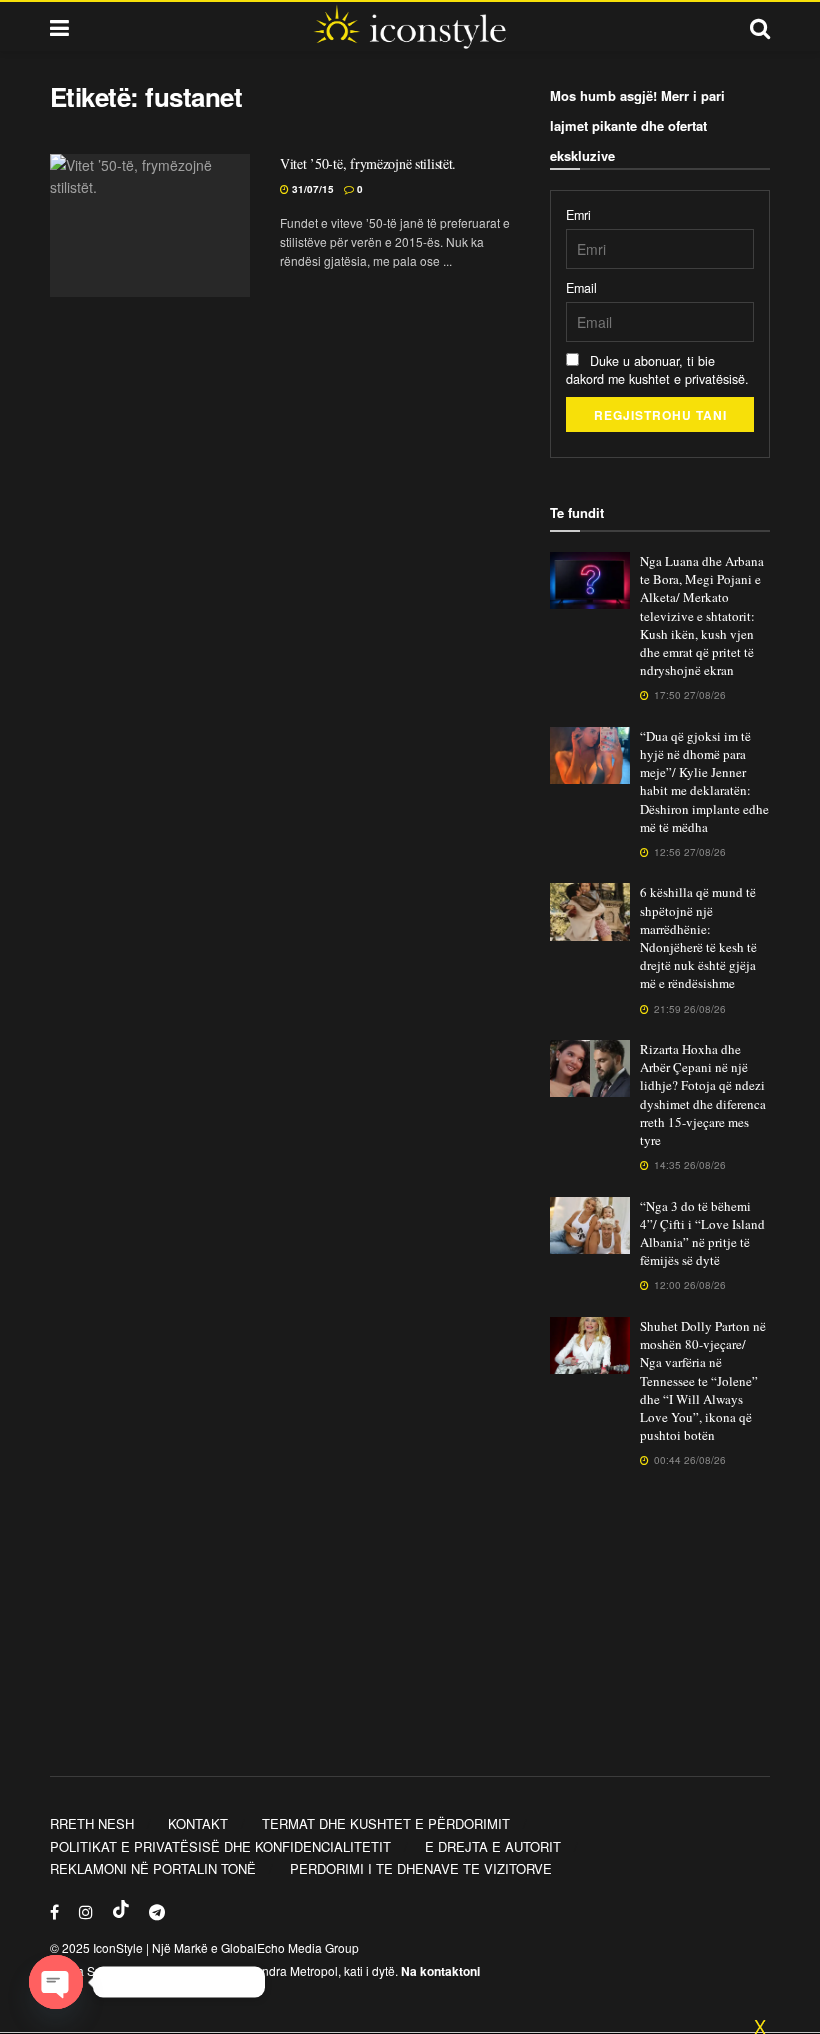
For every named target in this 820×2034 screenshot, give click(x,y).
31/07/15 (311, 189)
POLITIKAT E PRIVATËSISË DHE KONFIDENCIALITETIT (220, 1846)
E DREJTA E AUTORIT (493, 1846)
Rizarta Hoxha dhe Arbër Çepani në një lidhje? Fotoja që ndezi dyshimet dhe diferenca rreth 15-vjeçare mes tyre (703, 1094)
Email (581, 288)
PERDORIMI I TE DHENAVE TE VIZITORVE (421, 1868)
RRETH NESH (92, 1823)
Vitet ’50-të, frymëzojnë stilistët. (368, 163)
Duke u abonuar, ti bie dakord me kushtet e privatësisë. (657, 370)
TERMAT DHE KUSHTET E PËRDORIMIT (386, 1823)
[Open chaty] (56, 1982)
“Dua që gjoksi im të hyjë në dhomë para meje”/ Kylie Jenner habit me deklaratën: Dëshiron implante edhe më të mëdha (704, 781)
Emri (578, 215)
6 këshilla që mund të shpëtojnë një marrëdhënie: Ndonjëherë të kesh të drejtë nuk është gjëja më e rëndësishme (698, 937)
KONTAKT (198, 1823)
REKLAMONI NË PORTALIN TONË (153, 1868)
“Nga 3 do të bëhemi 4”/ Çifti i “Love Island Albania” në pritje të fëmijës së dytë (702, 1233)
